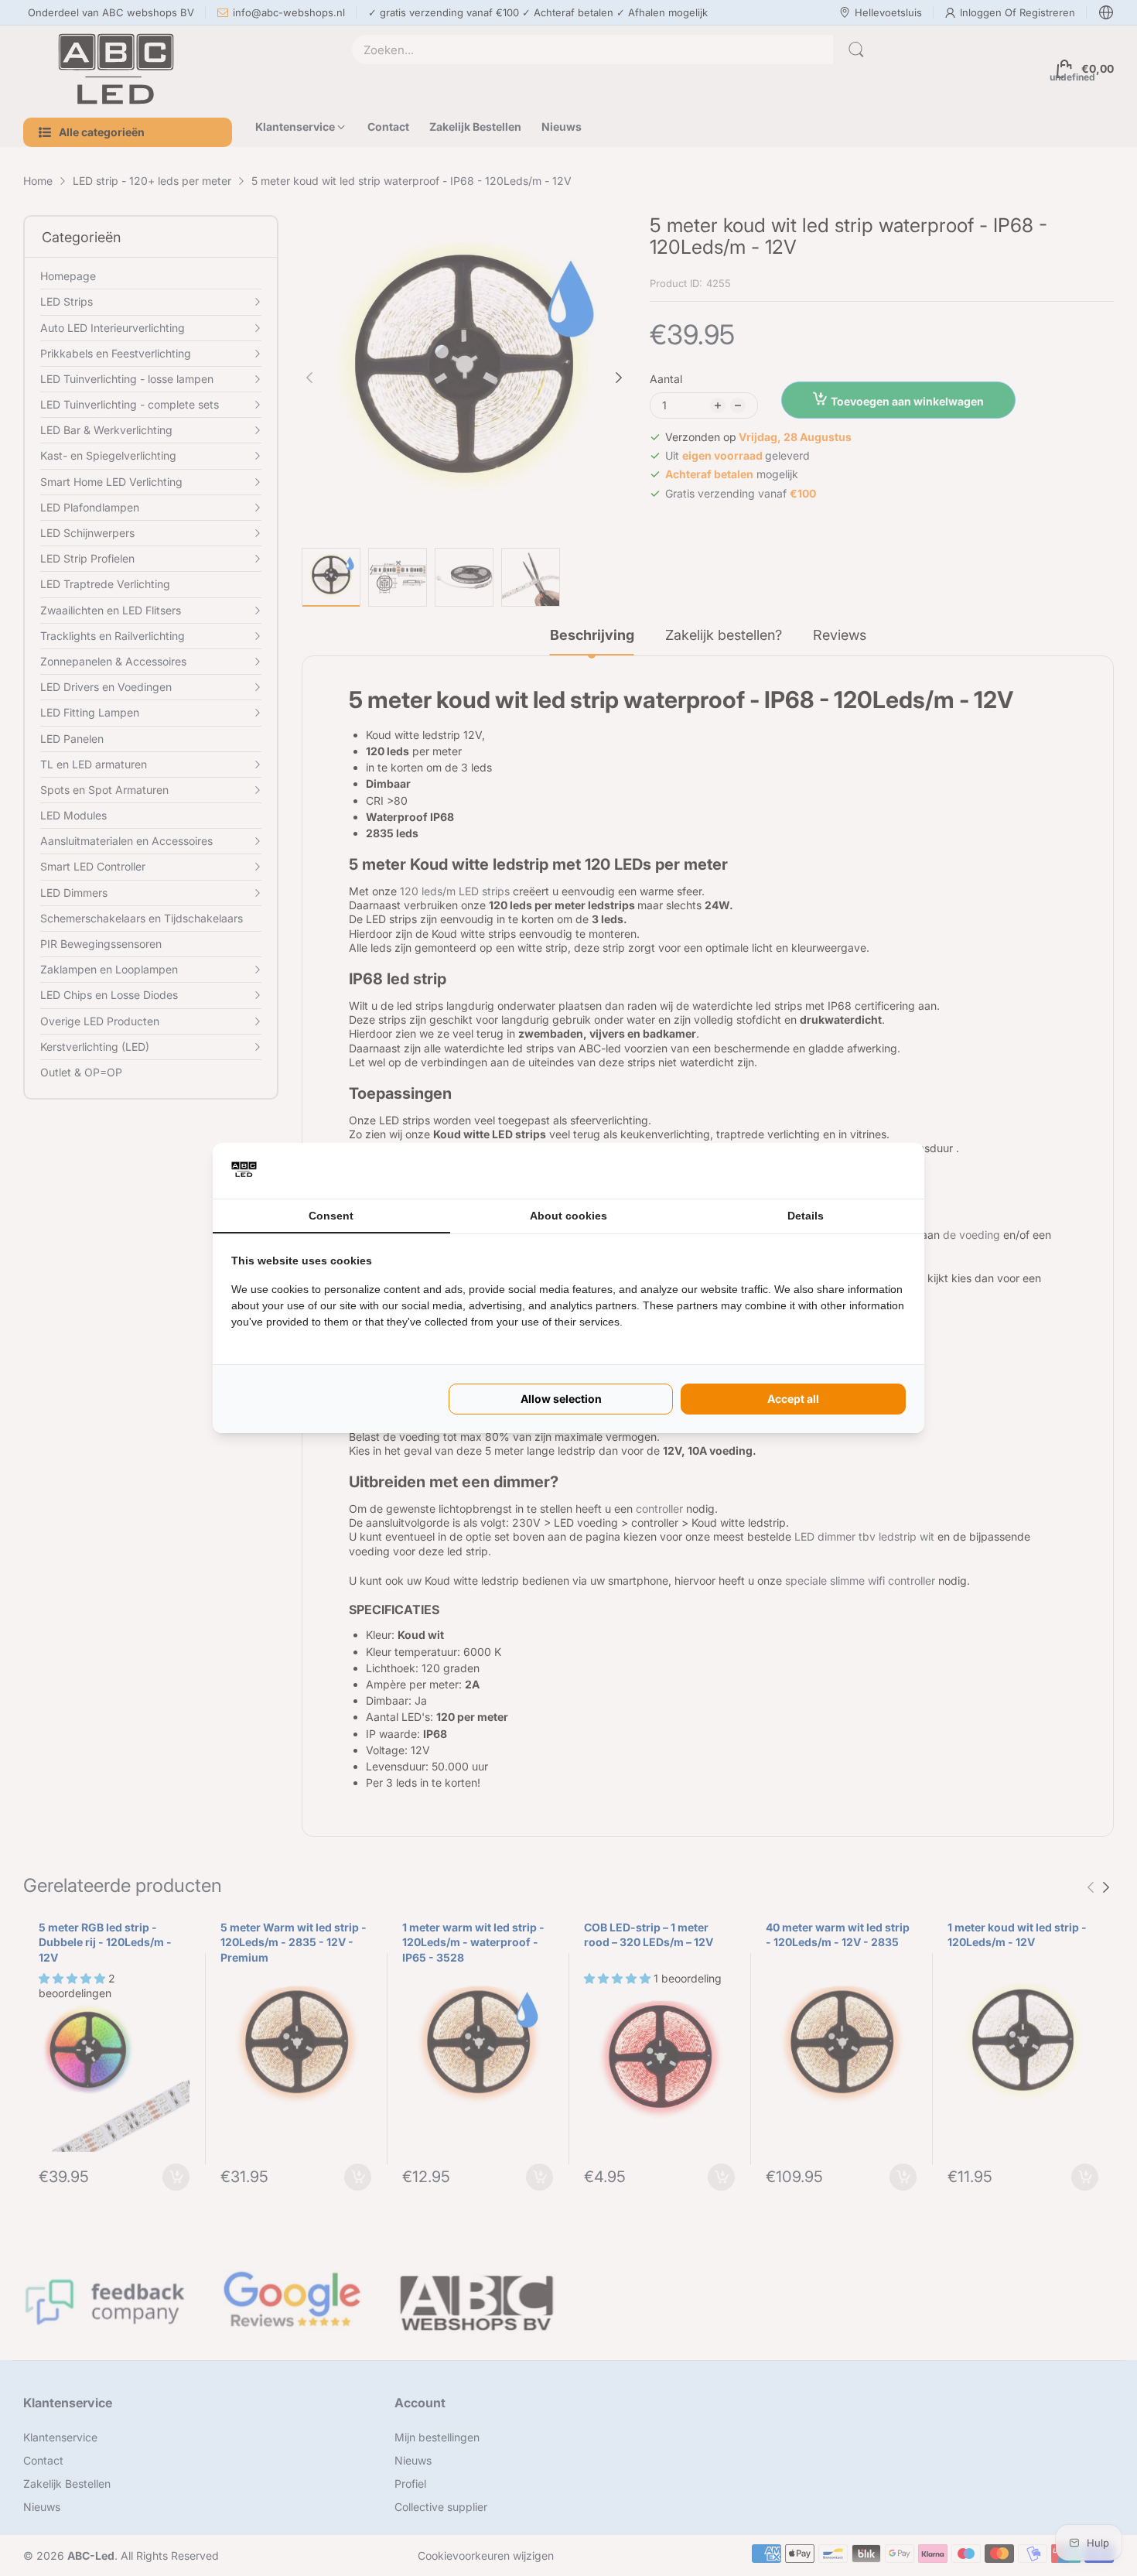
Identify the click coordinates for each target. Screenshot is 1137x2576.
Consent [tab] (331, 1216)
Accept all (793, 1399)
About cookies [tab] (568, 1216)
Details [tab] (806, 1216)
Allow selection (561, 1399)
